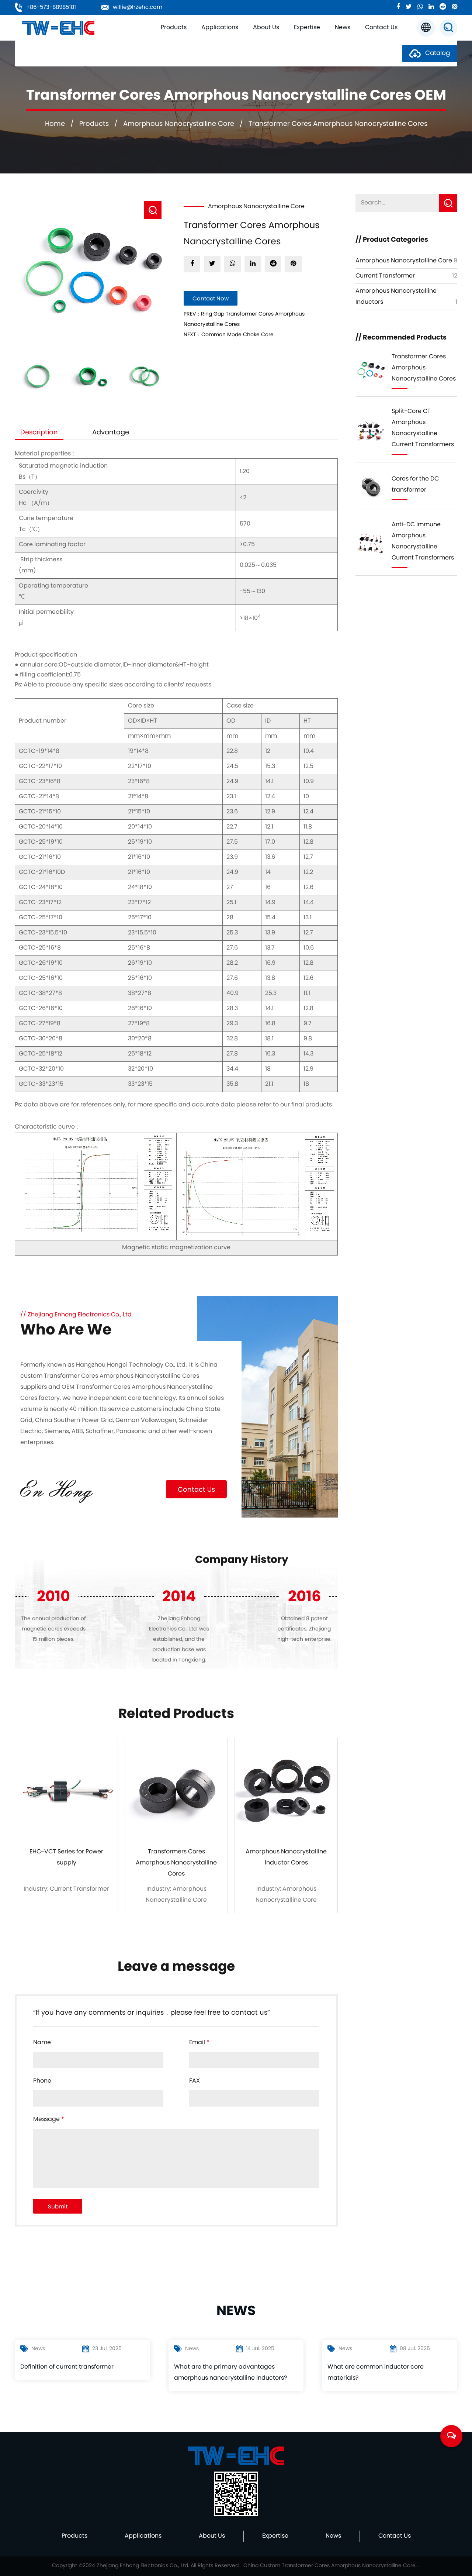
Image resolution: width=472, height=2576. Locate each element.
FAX (195, 2081)
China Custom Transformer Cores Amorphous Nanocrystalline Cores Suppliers (332, 2566)
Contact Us (381, 28)
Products (174, 28)
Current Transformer (385, 276)
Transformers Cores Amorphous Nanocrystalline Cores (176, 1863)
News (343, 28)
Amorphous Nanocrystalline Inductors (190, 38)
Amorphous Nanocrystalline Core (188, 40)
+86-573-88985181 (50, 7)
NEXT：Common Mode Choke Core (229, 335)
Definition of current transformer (67, 2367)
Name (42, 2043)
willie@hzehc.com (138, 7)
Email (199, 2043)
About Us (266, 28)
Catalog (437, 54)
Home (55, 124)
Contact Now (211, 299)
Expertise (307, 28)
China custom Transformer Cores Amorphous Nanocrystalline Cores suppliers (119, 1376)
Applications (220, 28)
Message (49, 2119)
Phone (42, 2081)
